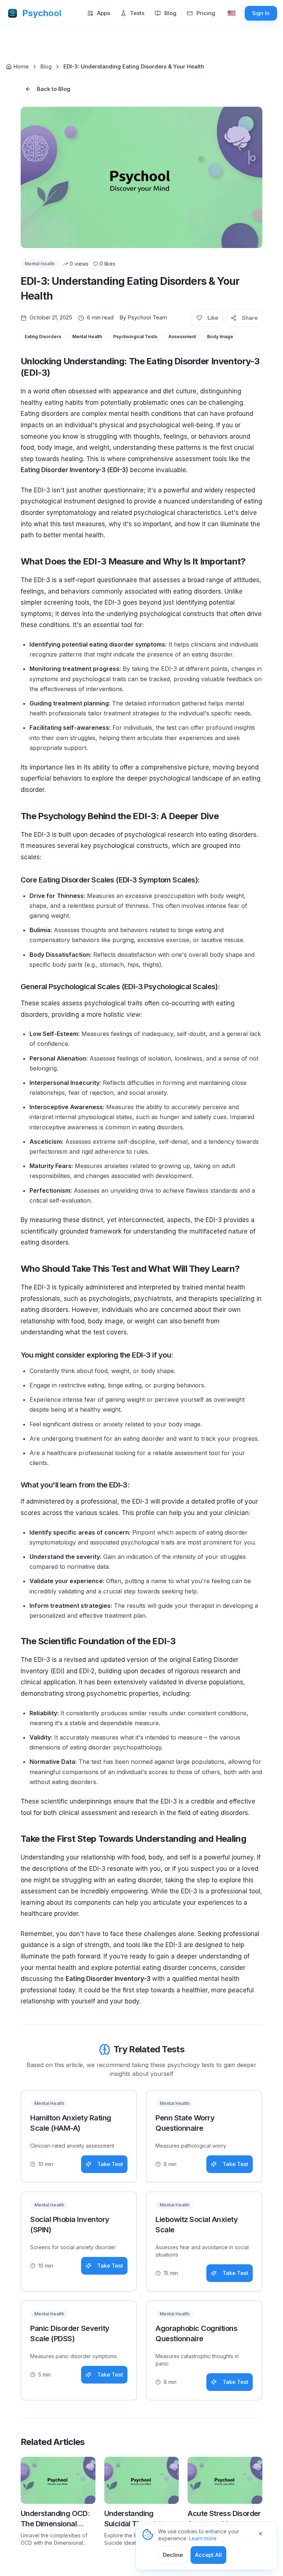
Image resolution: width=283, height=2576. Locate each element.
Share (250, 318)
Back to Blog (54, 89)
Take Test (110, 2164)
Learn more (203, 2538)
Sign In (261, 13)
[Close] (265, 2534)
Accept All (208, 2555)
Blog (46, 66)
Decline (173, 2555)
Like (213, 318)
